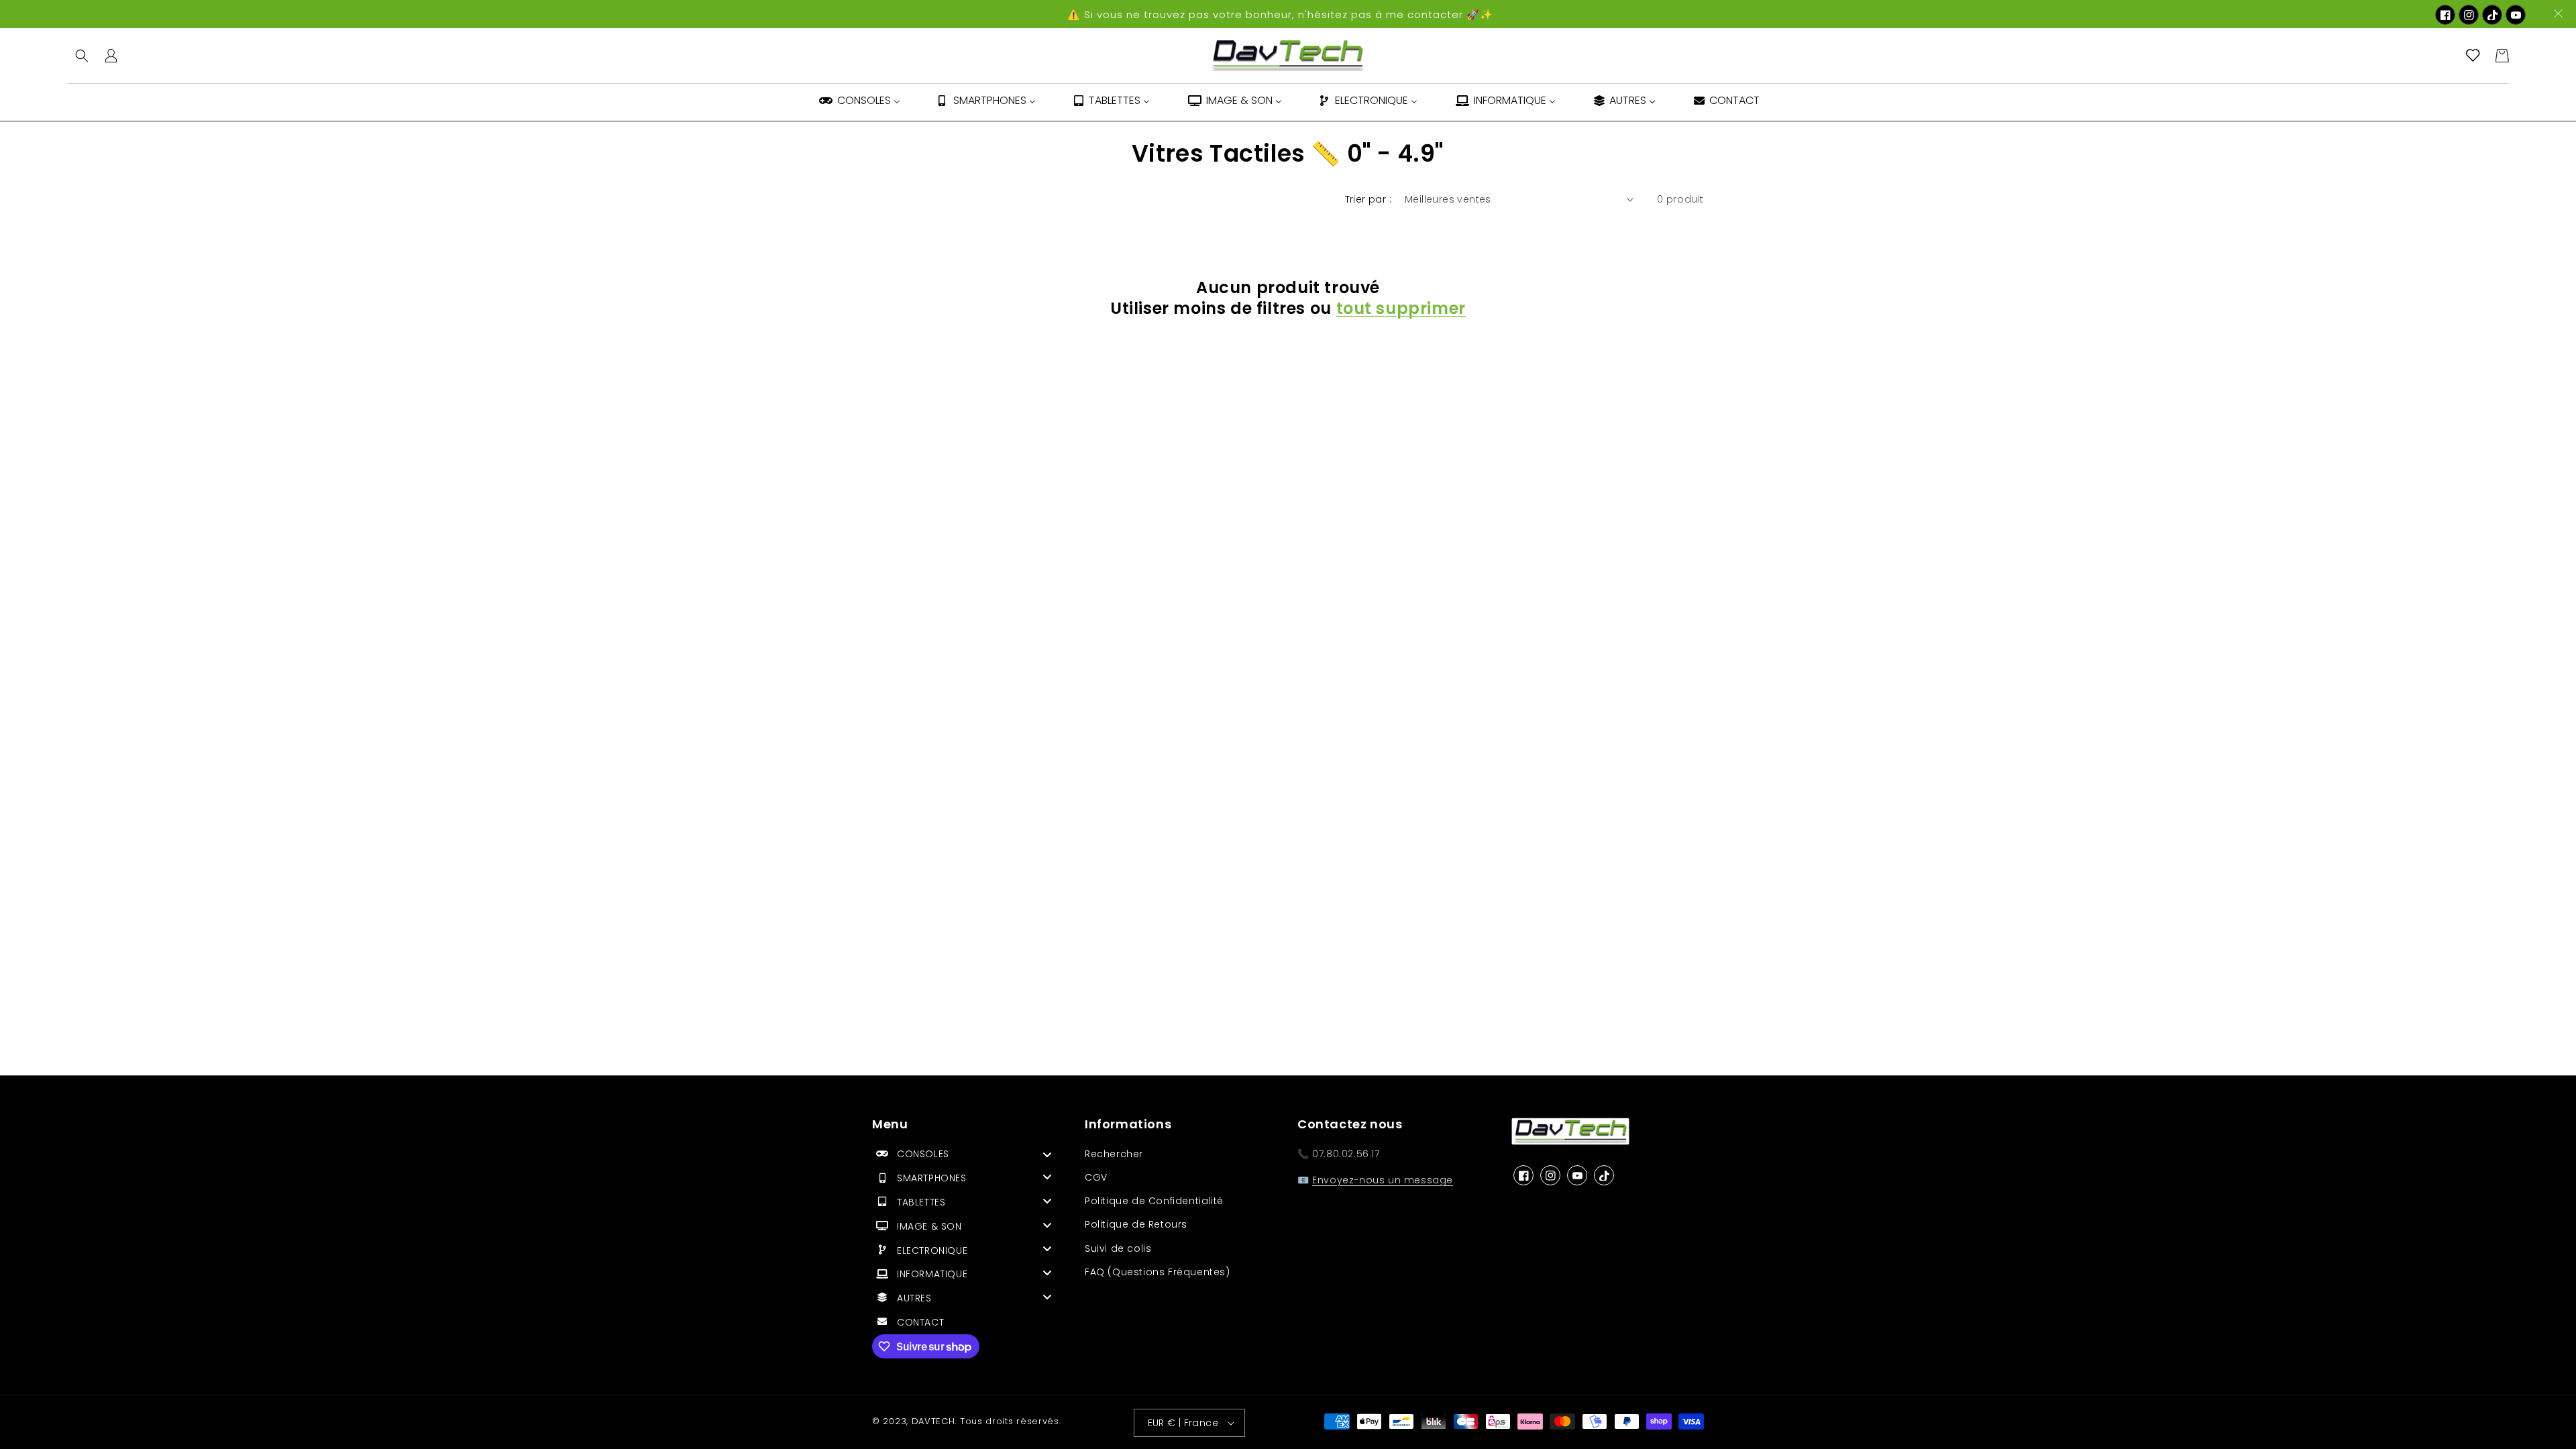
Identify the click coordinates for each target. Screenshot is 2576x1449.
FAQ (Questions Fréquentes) (1158, 1272)
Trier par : (1368, 199)
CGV (1096, 1177)
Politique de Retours (1136, 1224)
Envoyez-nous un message (1383, 1180)
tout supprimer (1401, 308)
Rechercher (1114, 1154)
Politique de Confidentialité (1154, 1201)
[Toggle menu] (1047, 1154)
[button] (82, 56)
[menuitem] (859, 102)
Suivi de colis (1118, 1248)
